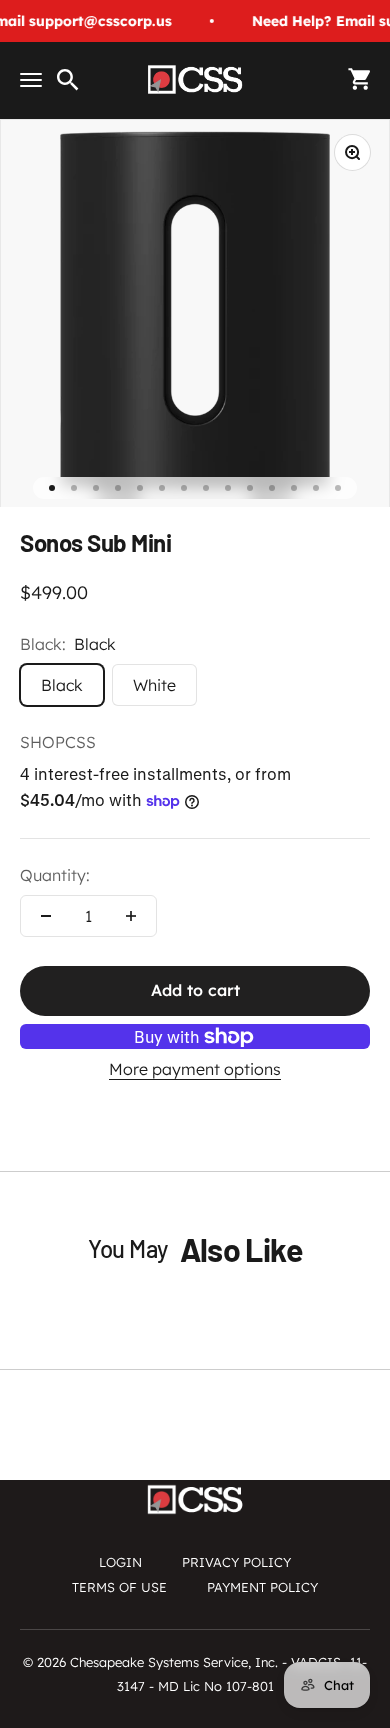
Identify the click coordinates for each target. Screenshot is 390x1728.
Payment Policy (262, 1587)
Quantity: (55, 875)
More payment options (195, 1069)
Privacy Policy (236, 1562)
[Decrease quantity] (46, 916)
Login (120, 1562)
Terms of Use (119, 1587)
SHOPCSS (58, 742)
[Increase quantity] (131, 916)
